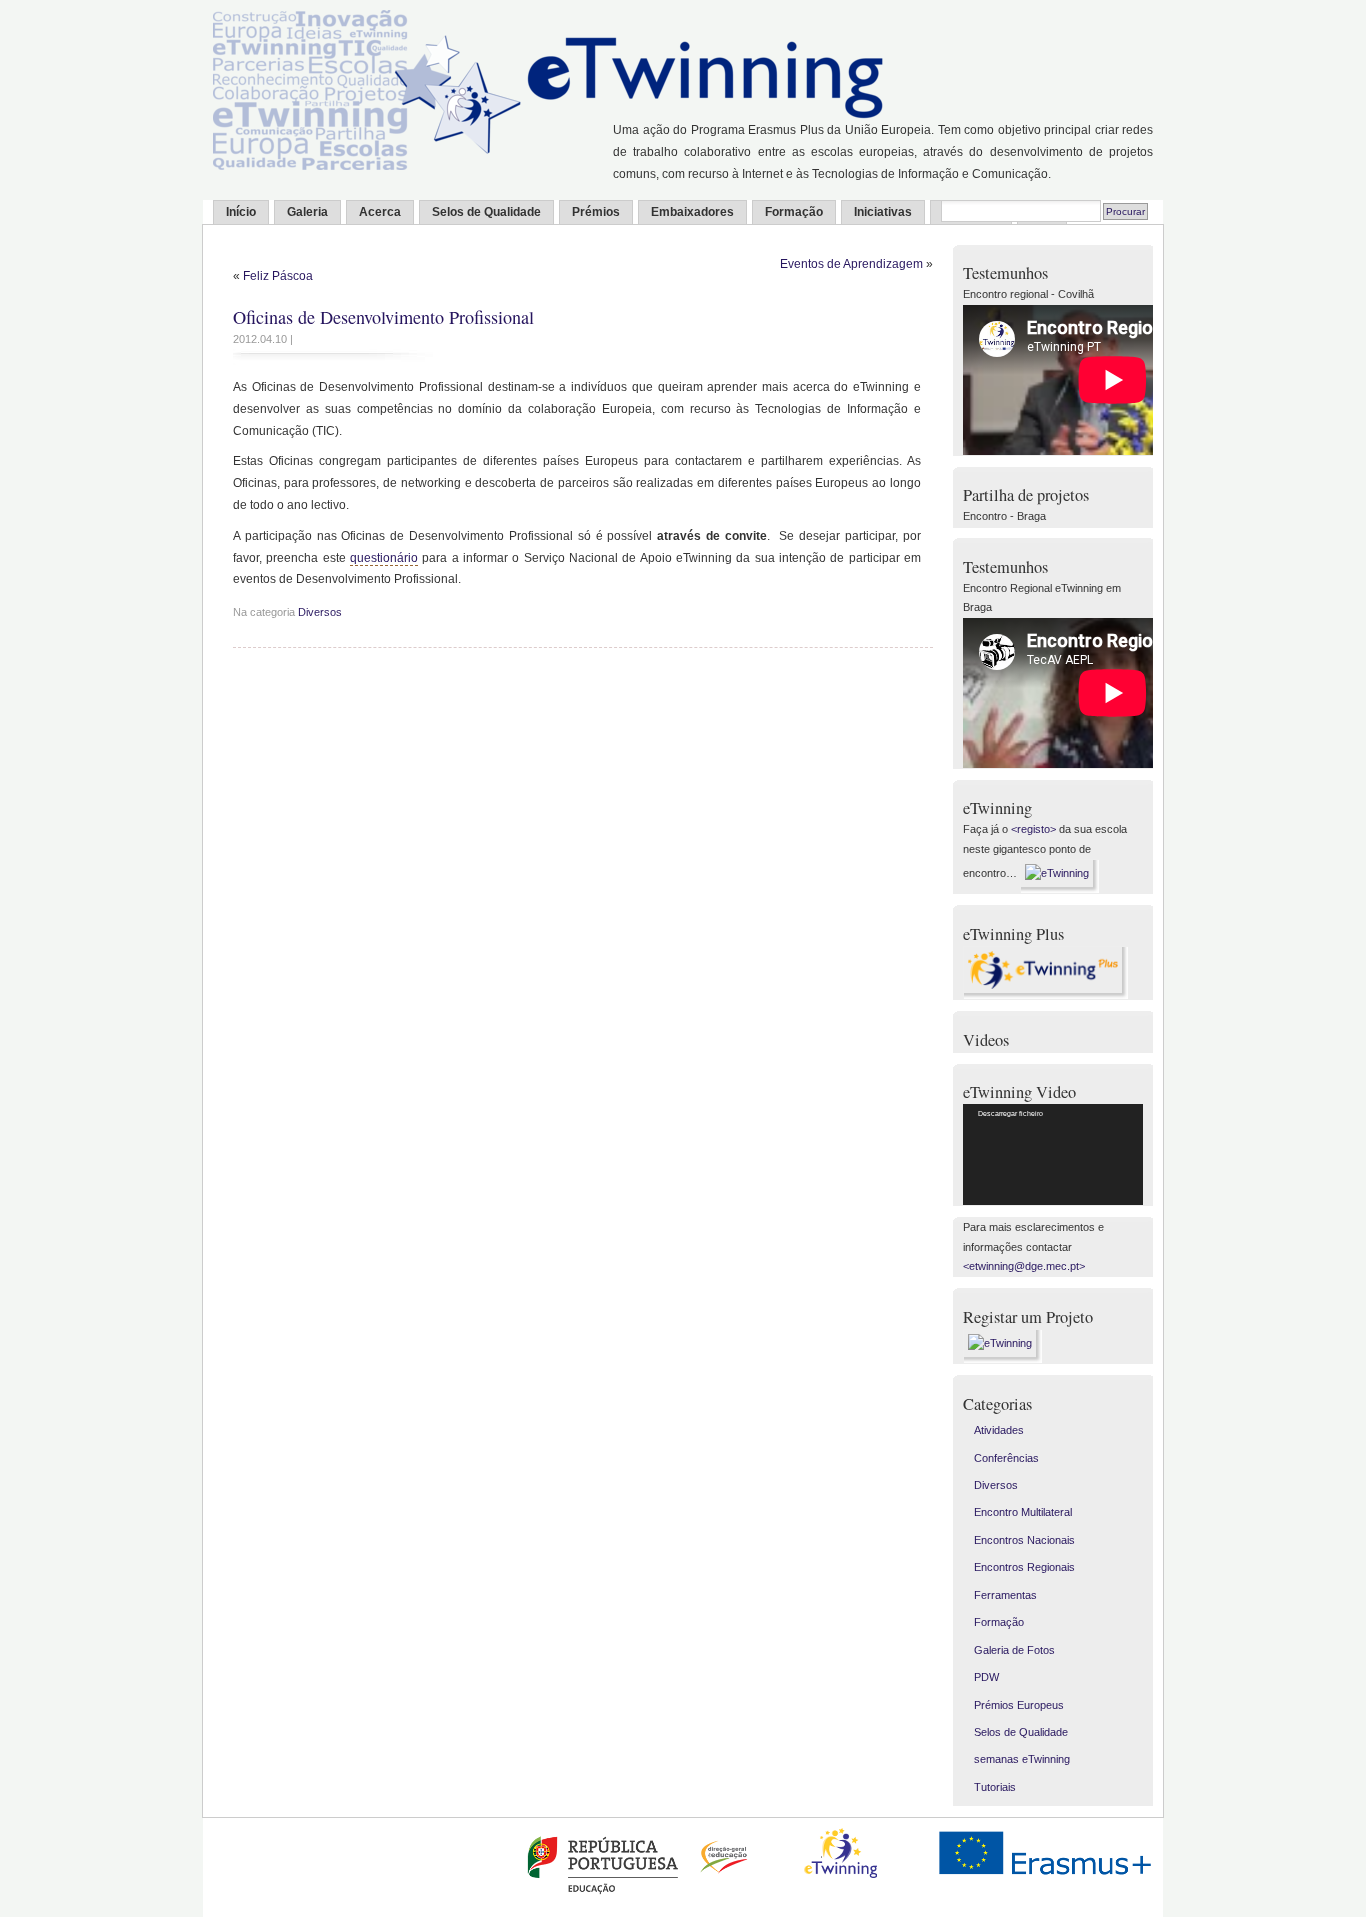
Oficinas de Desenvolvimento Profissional (383, 317)
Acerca (380, 212)
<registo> (1033, 829)
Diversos (320, 612)
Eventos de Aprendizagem (851, 264)
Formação (794, 212)
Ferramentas (1005, 1595)
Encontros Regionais (1024, 1567)
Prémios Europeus (1019, 1705)
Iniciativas (883, 212)
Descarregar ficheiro (1010, 1113)
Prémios (596, 212)
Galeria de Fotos (1014, 1650)
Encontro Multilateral (1023, 1512)
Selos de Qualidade (486, 212)
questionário (384, 558)
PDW (986, 1677)
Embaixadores (692, 212)
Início (241, 212)
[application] (1053, 1154)
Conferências (1006, 1458)
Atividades (999, 1430)
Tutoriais (995, 1787)
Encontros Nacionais (1024, 1540)
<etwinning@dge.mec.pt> (1024, 1266)
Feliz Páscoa (278, 276)
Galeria (307, 212)
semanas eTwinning (1022, 1759)
